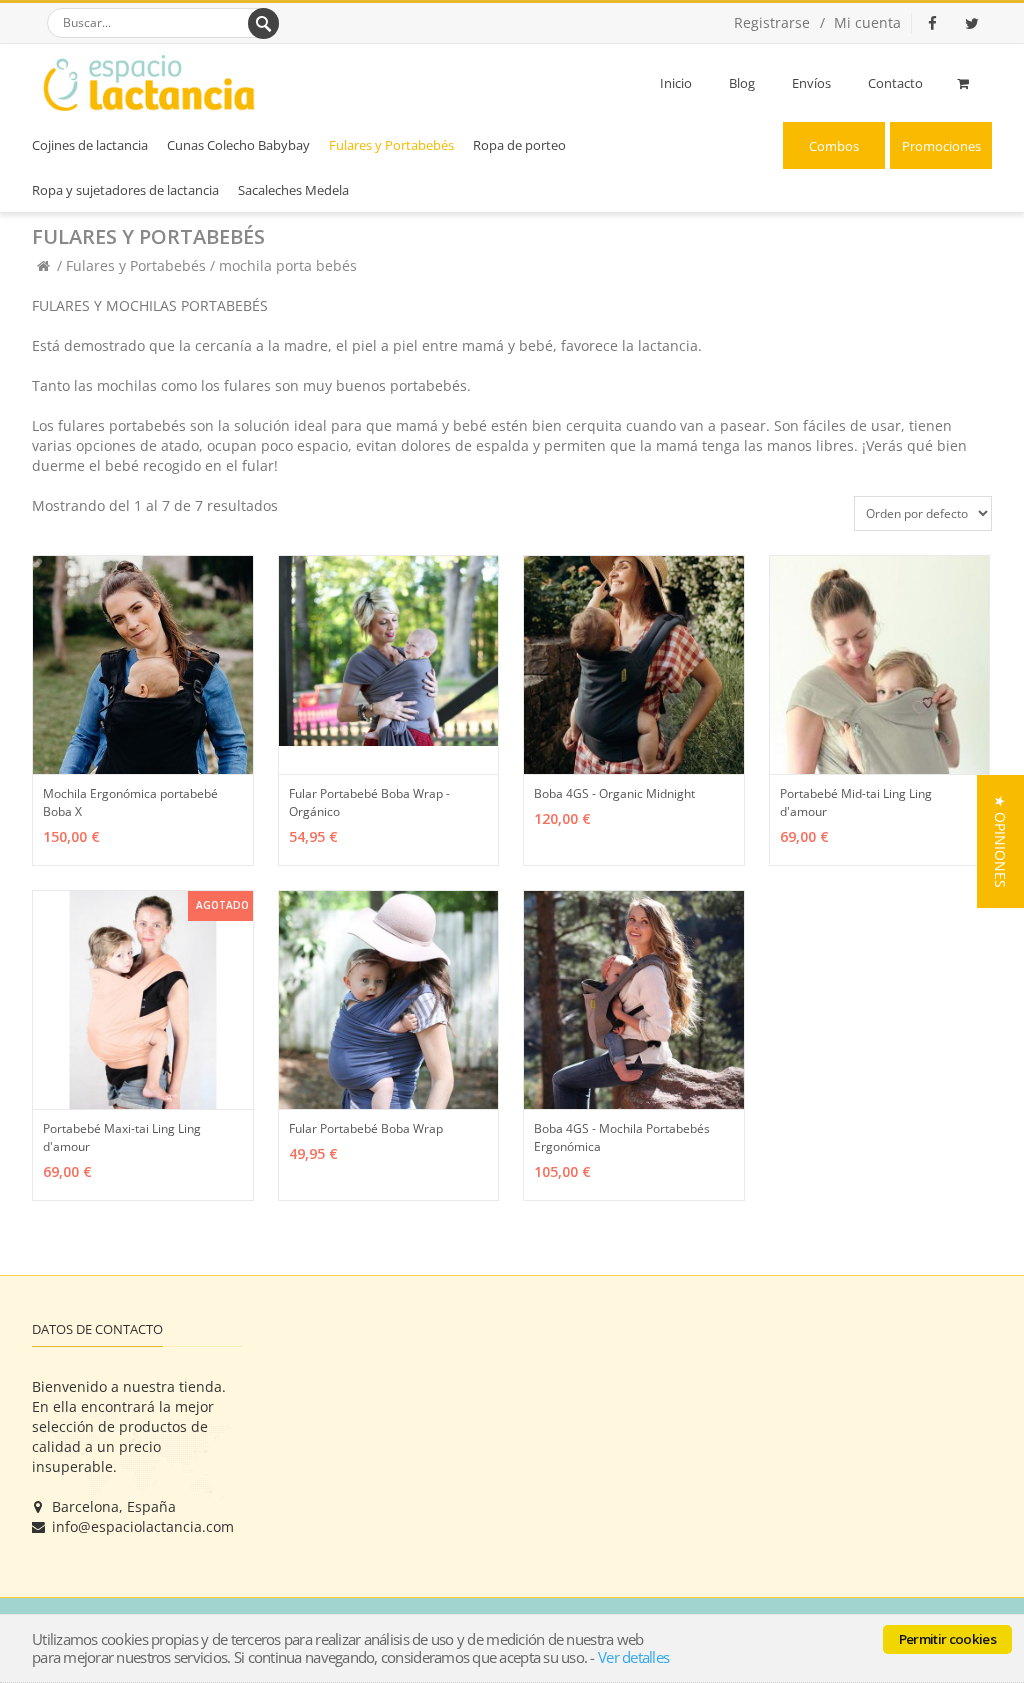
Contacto (895, 83)
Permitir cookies (947, 1639)
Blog (742, 83)
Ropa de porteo (519, 145)
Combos (834, 146)
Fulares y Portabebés (391, 145)
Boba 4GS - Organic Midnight (614, 793)
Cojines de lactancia (90, 145)
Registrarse (772, 22)
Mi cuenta (867, 22)
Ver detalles (633, 1657)
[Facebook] (932, 23)
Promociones (941, 146)
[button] (1000, 841)
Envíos (811, 83)
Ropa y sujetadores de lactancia (125, 190)
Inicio (676, 83)
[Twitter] (972, 23)
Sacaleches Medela (293, 190)
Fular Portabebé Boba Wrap (366, 1128)
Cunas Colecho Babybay (238, 145)
